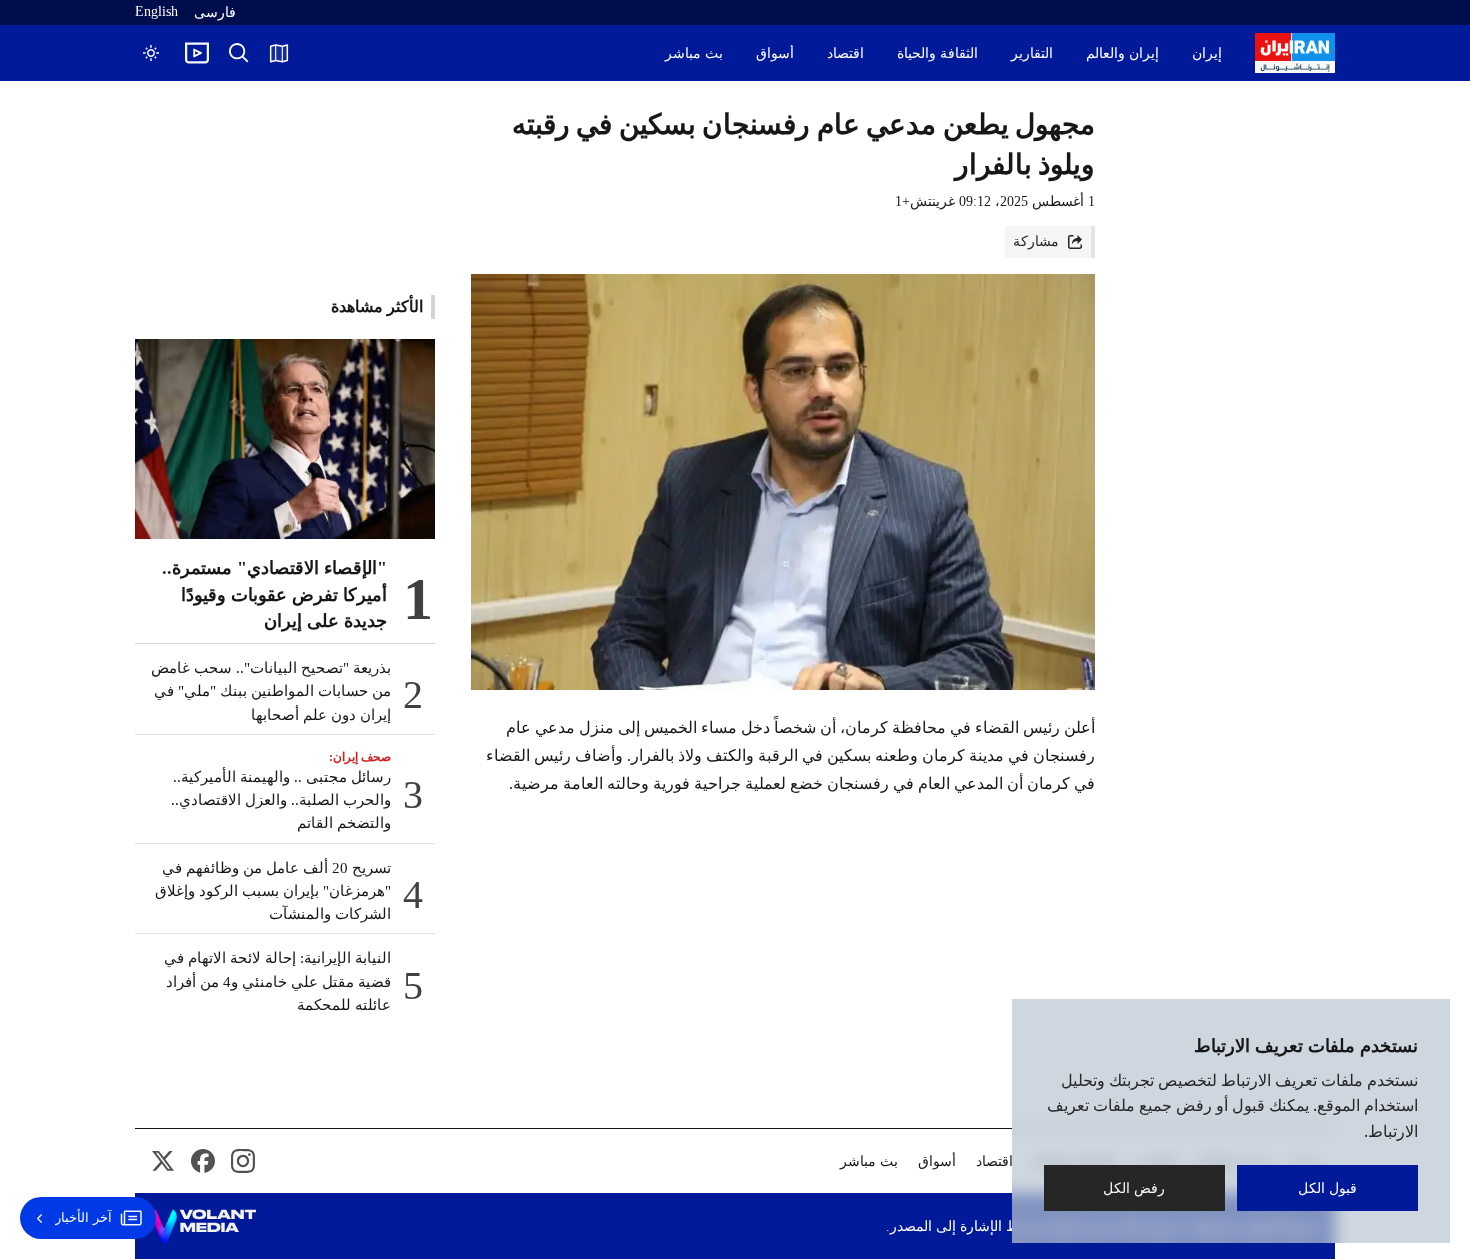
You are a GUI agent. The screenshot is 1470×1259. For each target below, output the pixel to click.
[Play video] (197, 53)
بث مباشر (694, 53)
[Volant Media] (203, 1226)
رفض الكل (1135, 1187)
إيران (1207, 53)
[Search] (239, 53)
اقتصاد (845, 53)
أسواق (775, 53)
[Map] (279, 53)
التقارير (1032, 53)
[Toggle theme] (151, 53)
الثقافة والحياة (937, 53)
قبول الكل (1327, 1187)
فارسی (215, 12)
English (156, 11)
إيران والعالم (1122, 53)
